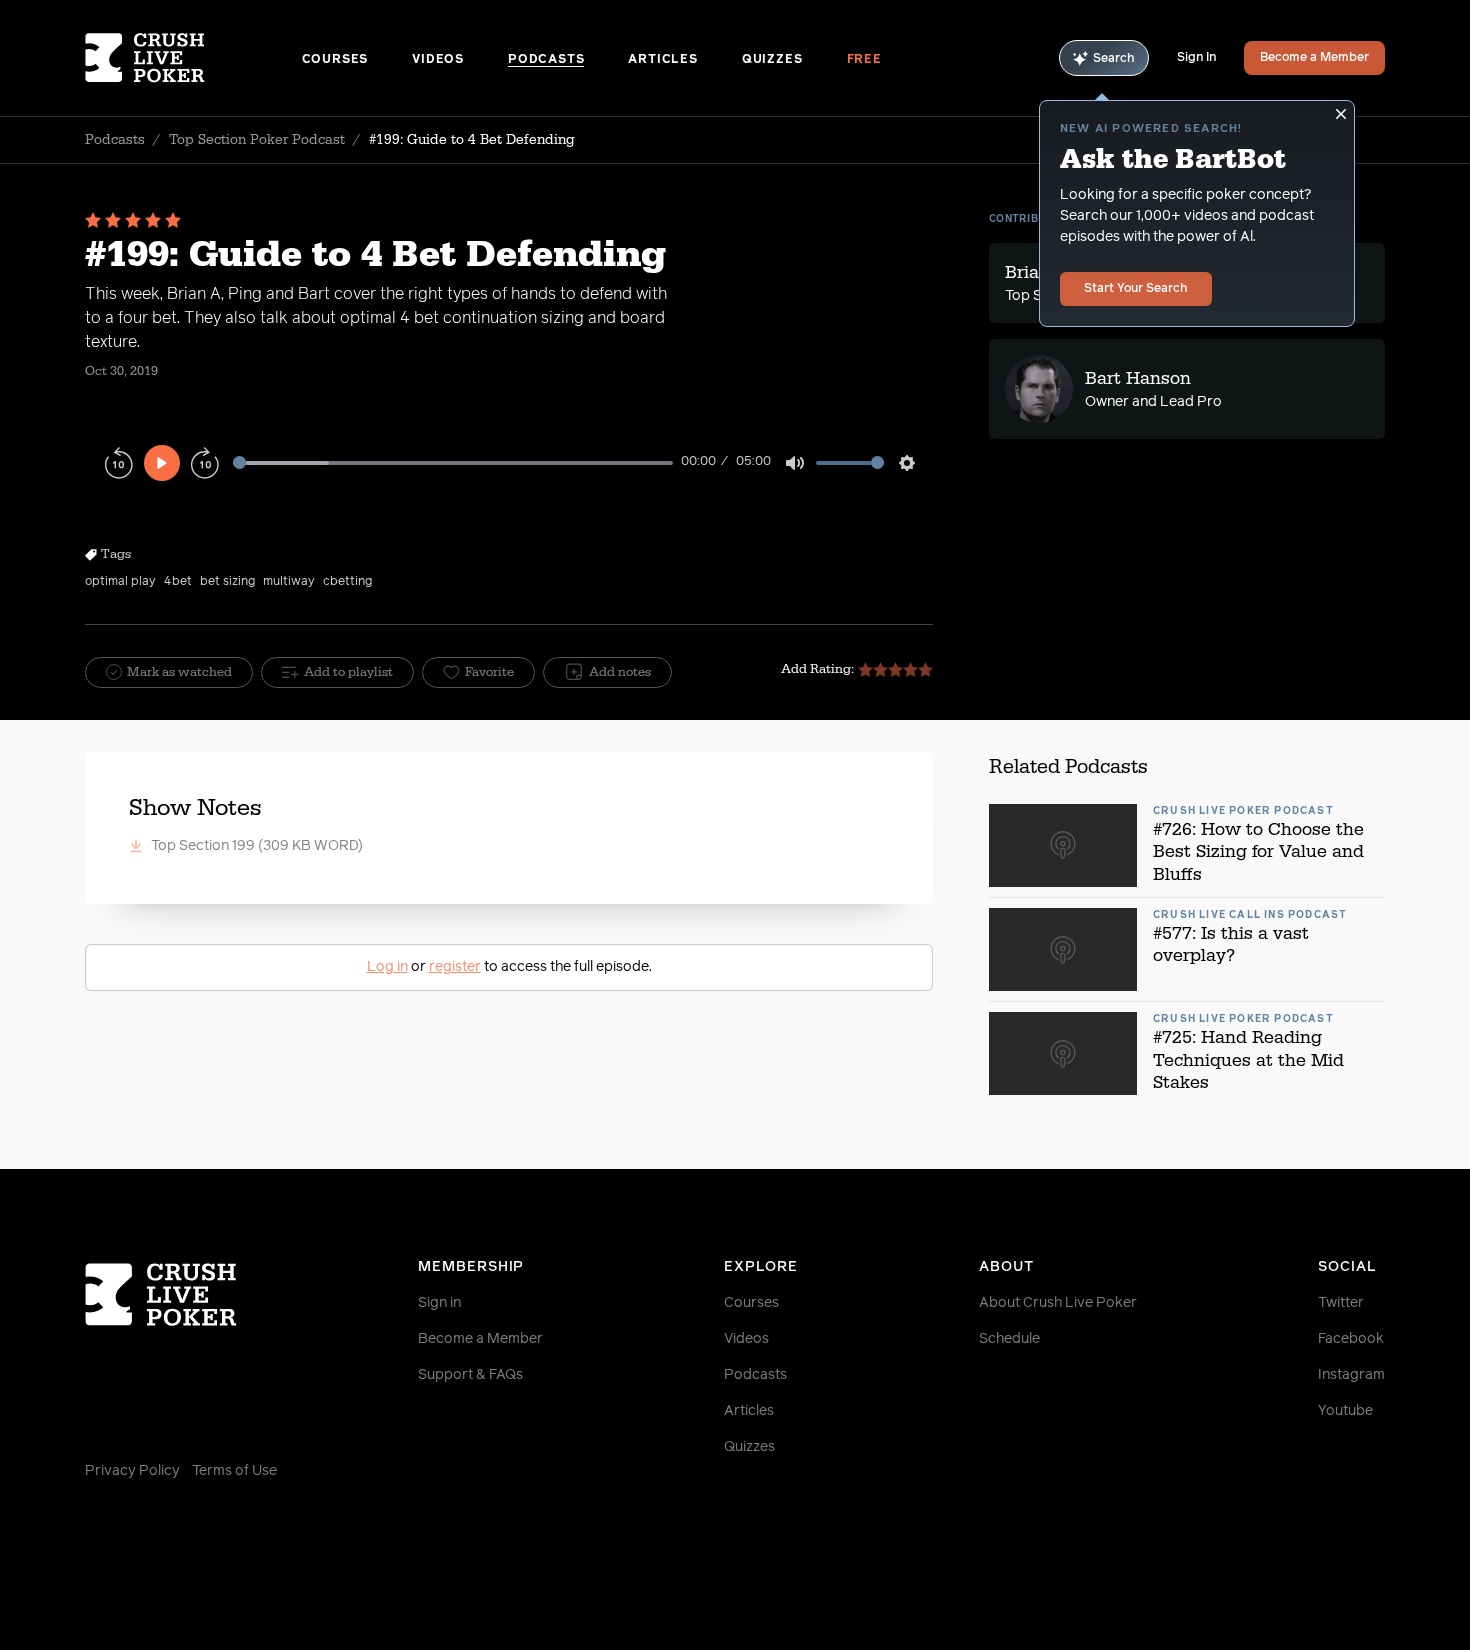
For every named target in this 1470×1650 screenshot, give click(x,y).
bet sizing (227, 582)
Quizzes (772, 60)
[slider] (453, 462)
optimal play (120, 582)
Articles (662, 60)
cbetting (347, 582)
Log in (387, 967)
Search (1114, 59)
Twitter (1341, 1303)
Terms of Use (234, 1471)
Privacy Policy (132, 1471)
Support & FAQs (470, 1375)
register (455, 967)
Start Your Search (1136, 289)
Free (864, 60)
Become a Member (1314, 58)
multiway (289, 582)
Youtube (1345, 1411)
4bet (178, 582)
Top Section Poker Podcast (257, 140)
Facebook (1351, 1339)
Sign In (1196, 58)
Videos (438, 60)
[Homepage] (193, 58)
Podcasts (546, 60)
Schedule (1009, 1339)
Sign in (439, 1303)
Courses (335, 60)
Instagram (1351, 1375)
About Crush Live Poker (1058, 1303)
